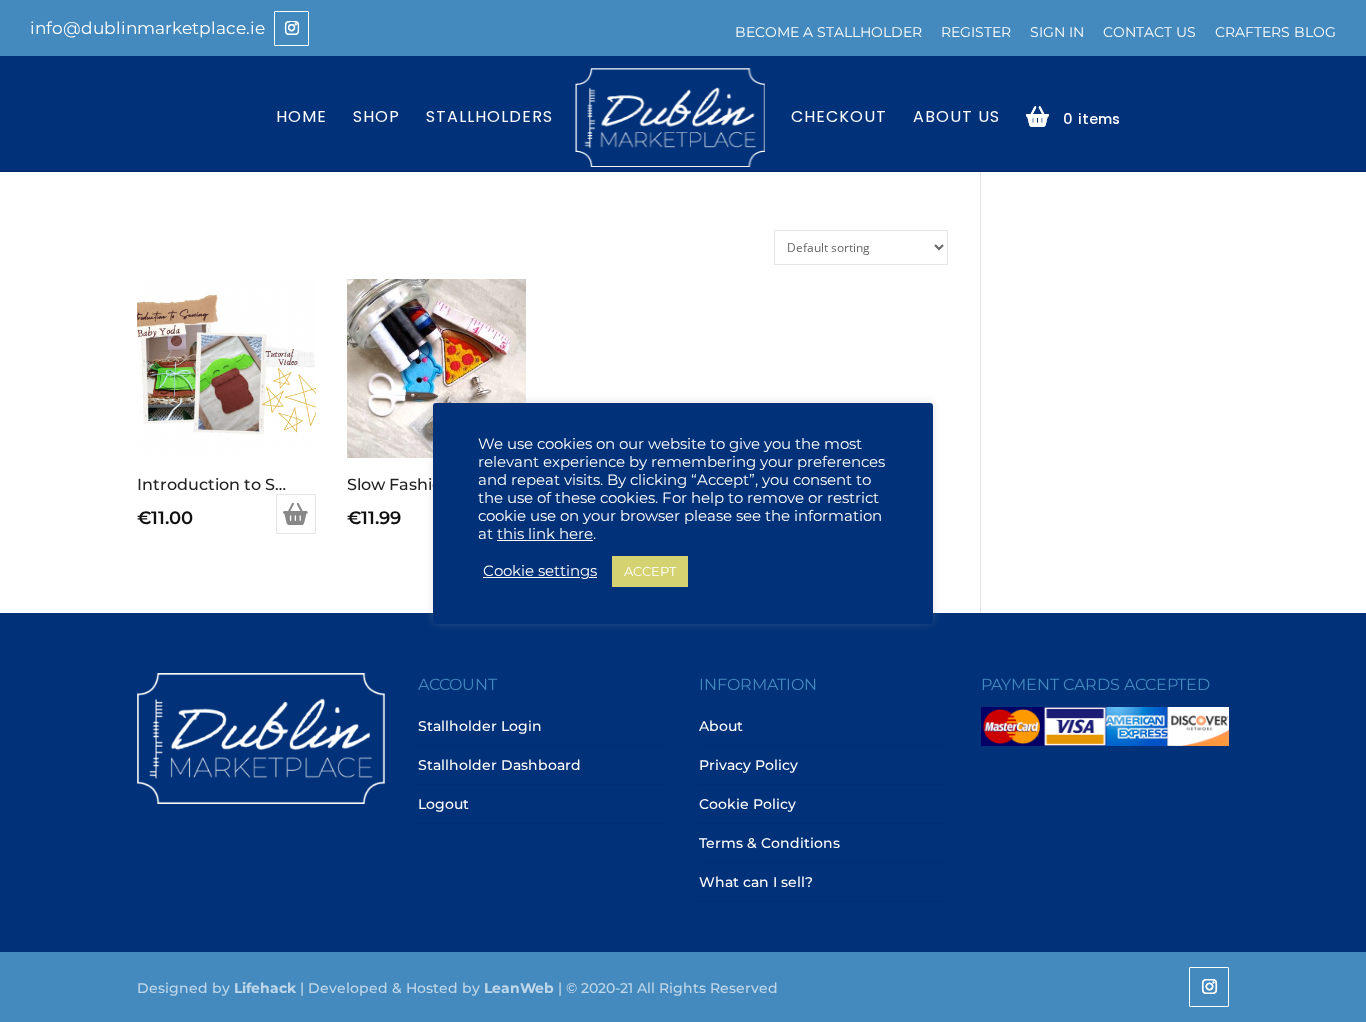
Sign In (1057, 32)
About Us (956, 118)
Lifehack (265, 988)
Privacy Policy (748, 765)
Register (976, 32)
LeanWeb (519, 988)
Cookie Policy (747, 804)
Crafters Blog (1275, 32)
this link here (545, 534)
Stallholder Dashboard (499, 765)
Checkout (839, 118)
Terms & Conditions (769, 843)
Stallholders (489, 118)
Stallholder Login (480, 726)
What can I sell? (756, 882)
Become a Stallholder (828, 32)
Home (301, 118)
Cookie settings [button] (540, 571)
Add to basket (296, 514)
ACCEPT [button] (650, 571)
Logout (443, 804)
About (721, 726)
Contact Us (1149, 32)
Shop (376, 118)
